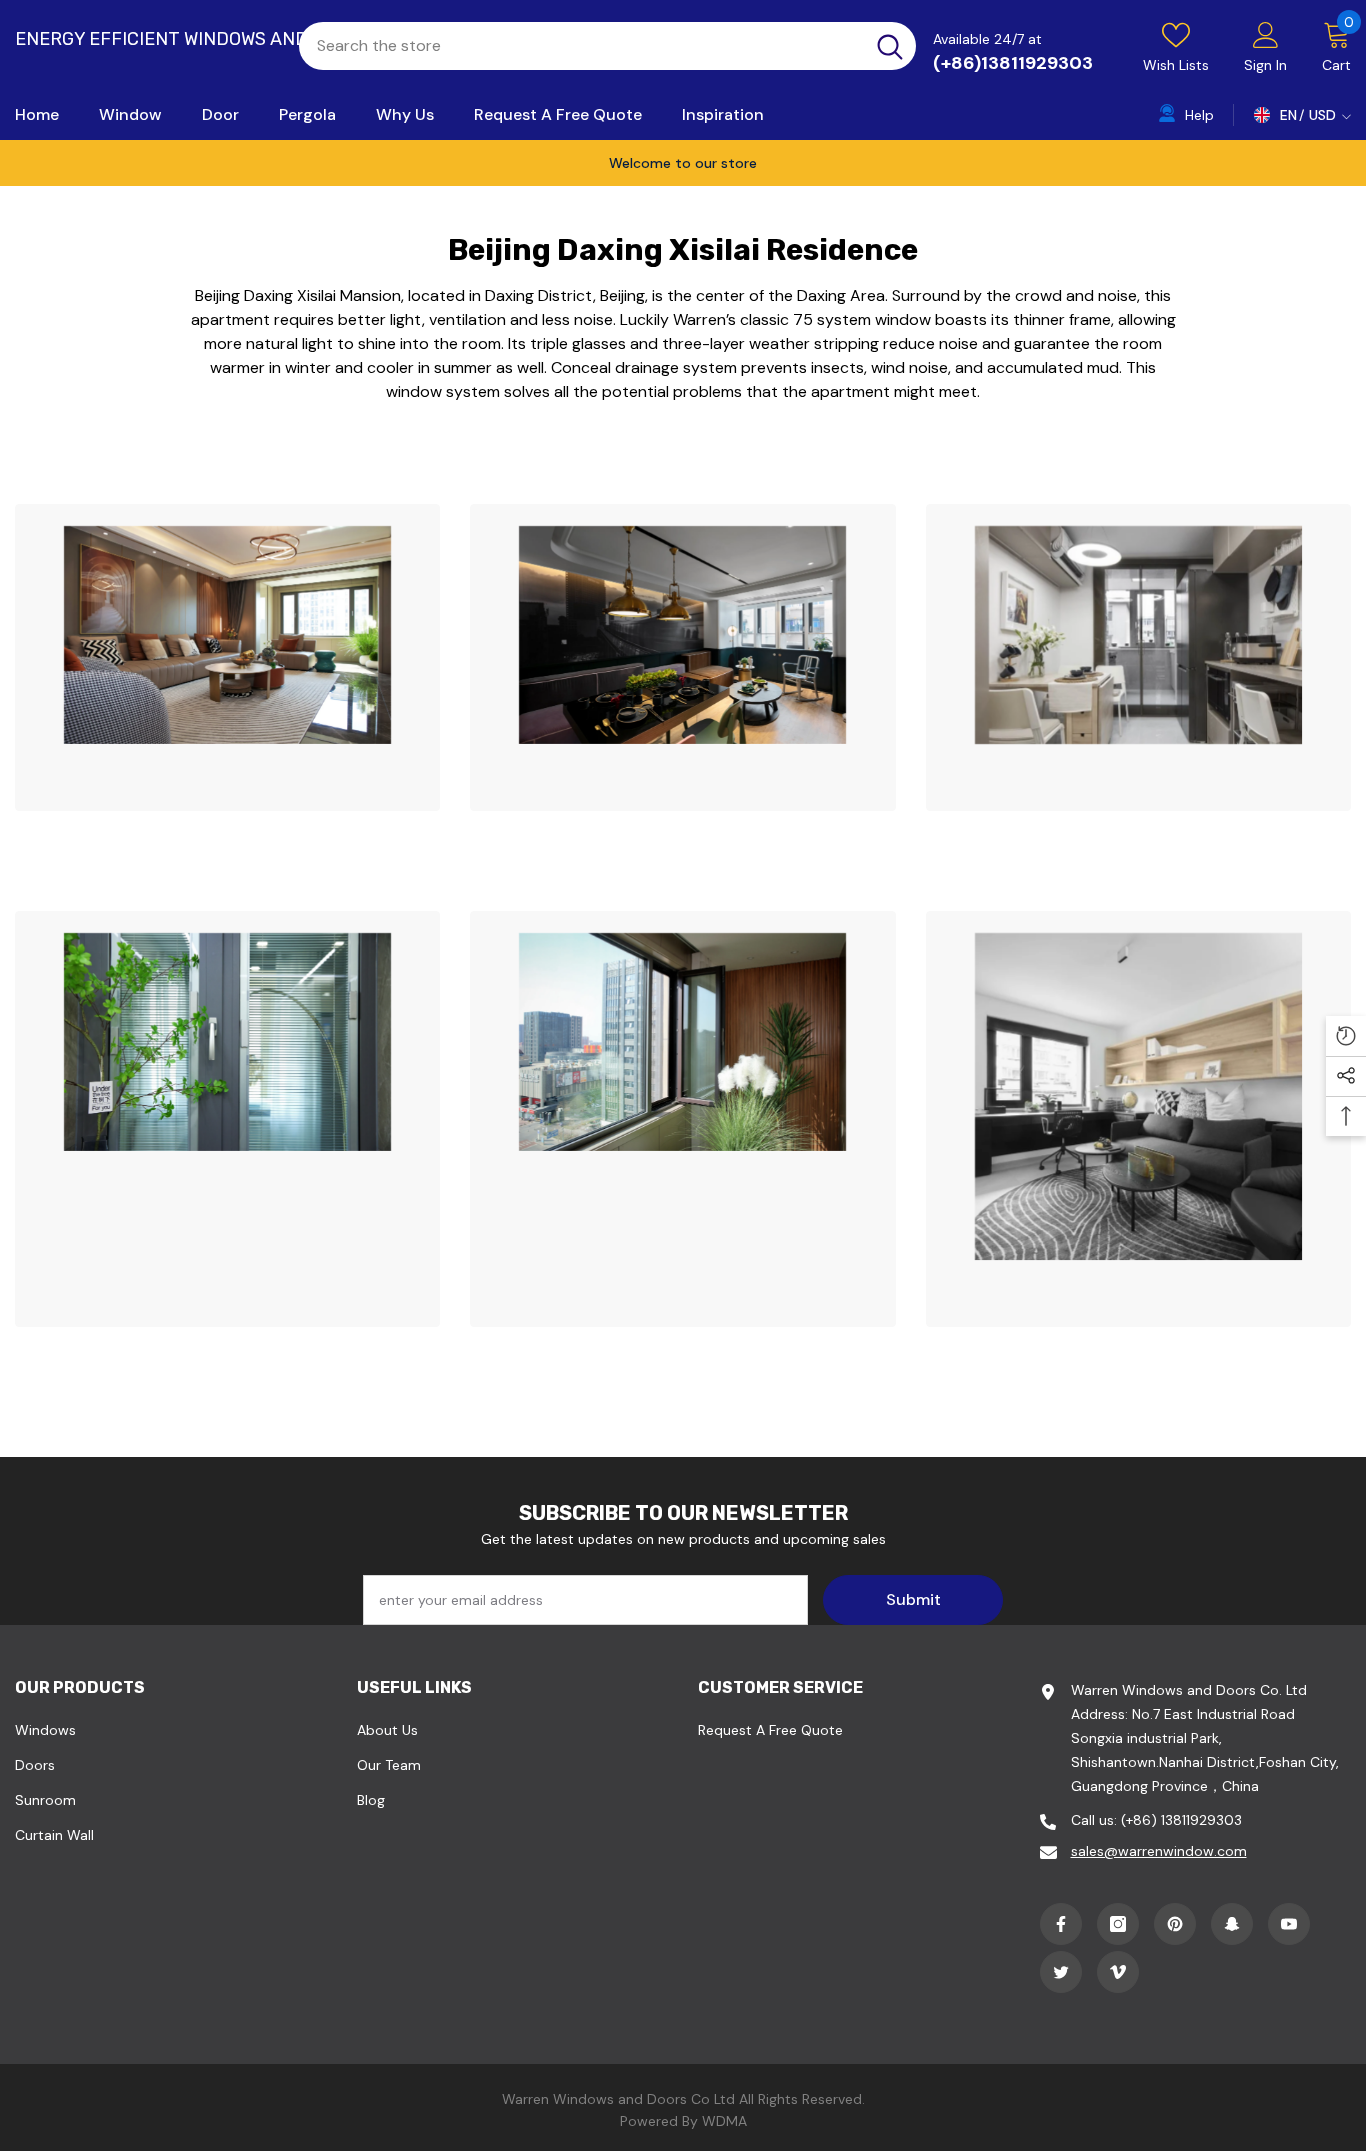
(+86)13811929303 (1013, 63)
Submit (913, 1599)
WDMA (724, 2121)
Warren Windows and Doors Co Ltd (618, 2099)
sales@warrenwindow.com (1159, 1851)
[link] (227, 657)
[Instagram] (1118, 1924)
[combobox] (581, 46)
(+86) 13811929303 (1181, 1820)
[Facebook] (1061, 1924)
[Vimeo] (1118, 1972)
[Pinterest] (1175, 1924)
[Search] (607, 46)
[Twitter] (1061, 1972)
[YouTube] (1289, 1924)
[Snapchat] (1232, 1924)
